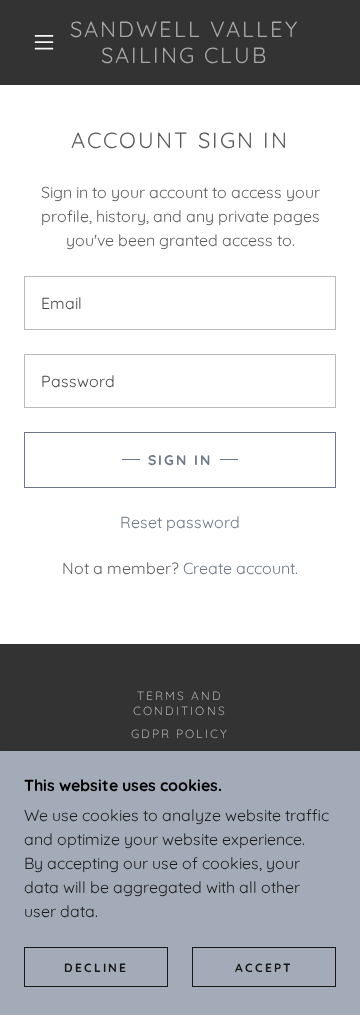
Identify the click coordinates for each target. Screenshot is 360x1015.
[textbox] (180, 303)
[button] (44, 42)
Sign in (180, 460)
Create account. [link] (240, 568)
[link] (184, 42)
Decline (96, 967)
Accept (264, 967)
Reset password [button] (180, 522)
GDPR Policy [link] (179, 733)
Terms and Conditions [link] (179, 703)
